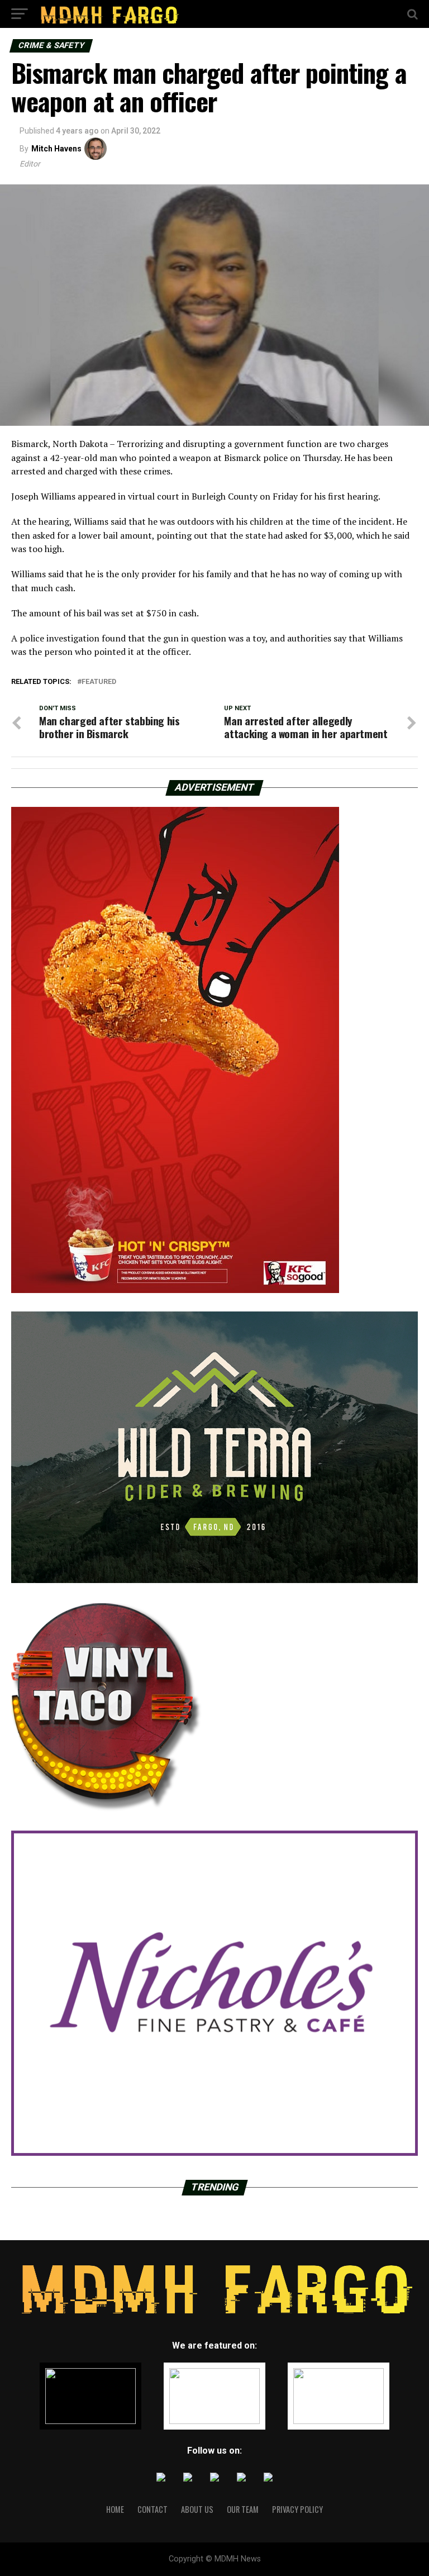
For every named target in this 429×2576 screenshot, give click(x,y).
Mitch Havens (56, 149)
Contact (152, 2509)
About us (197, 2509)
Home (115, 2509)
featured (99, 682)
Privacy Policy (297, 2509)
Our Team (243, 2509)
